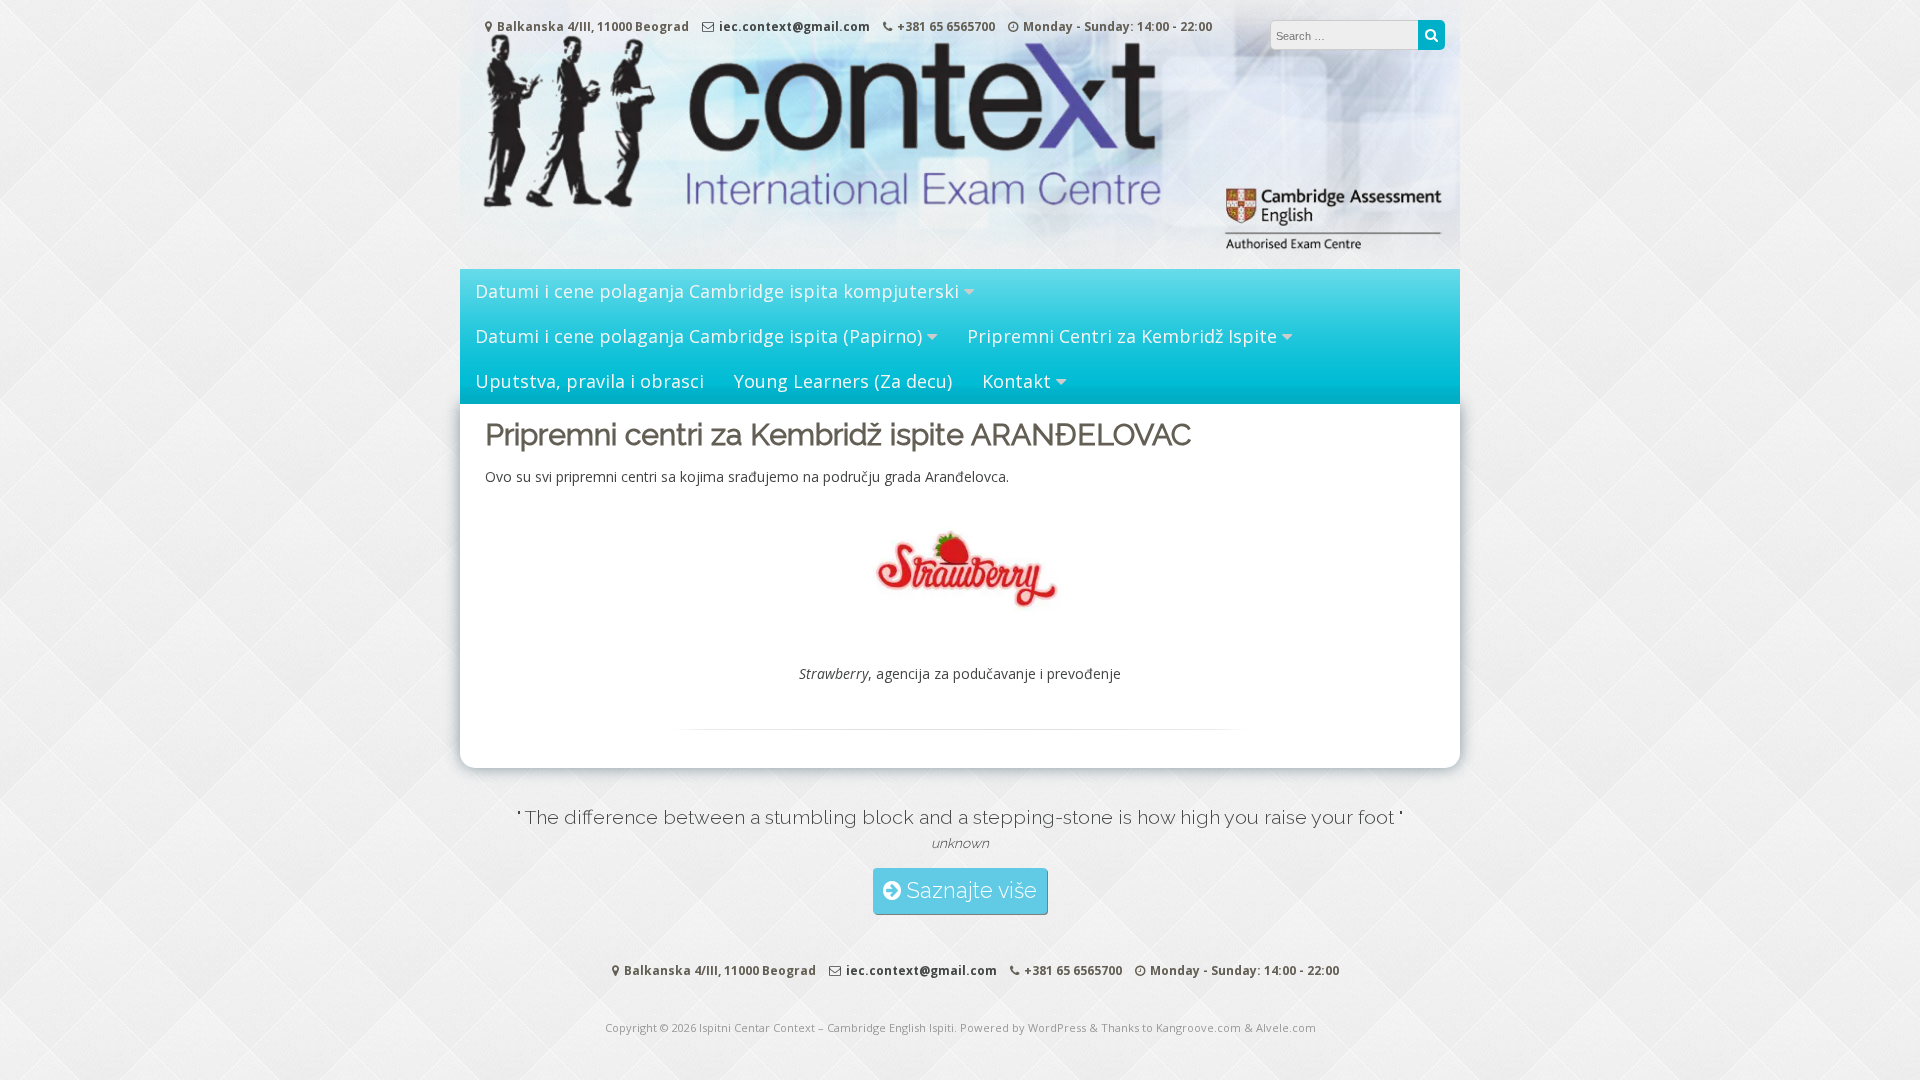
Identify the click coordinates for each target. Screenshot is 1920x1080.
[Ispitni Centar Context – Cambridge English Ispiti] (960, 248)
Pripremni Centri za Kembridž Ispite (1122, 336)
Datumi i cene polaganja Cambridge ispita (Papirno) (698, 336)
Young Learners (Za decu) (843, 381)
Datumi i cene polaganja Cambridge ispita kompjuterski (717, 291)
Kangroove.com (1198, 1027)
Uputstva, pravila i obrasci (589, 381)
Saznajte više (969, 890)
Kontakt (1016, 381)
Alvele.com (1286, 1027)
